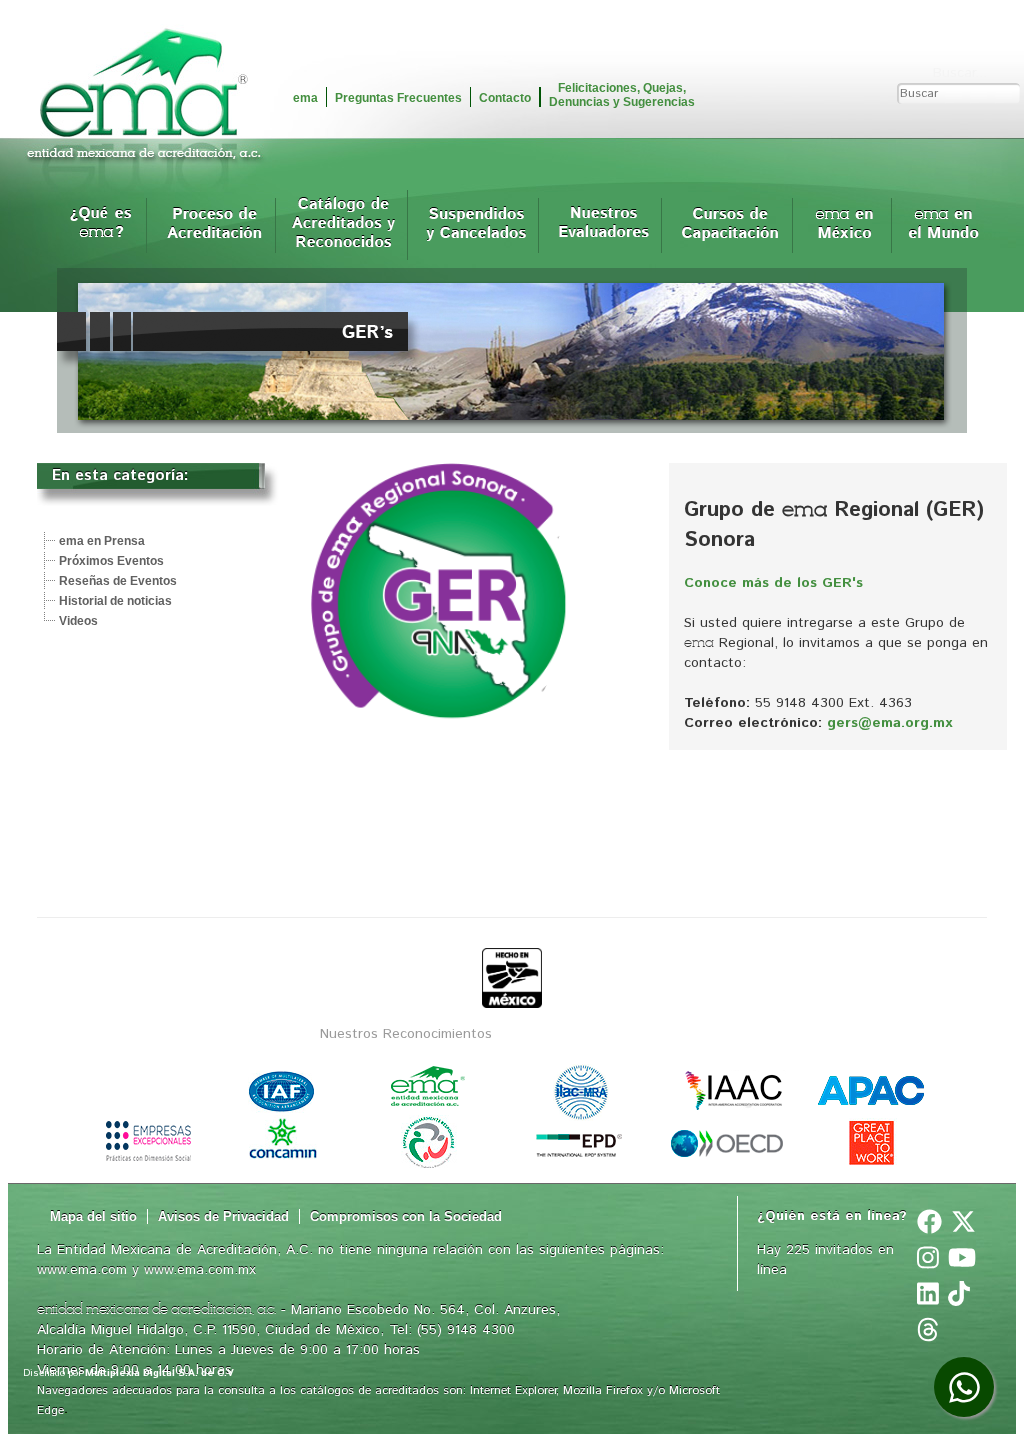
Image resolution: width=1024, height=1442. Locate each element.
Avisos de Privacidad (223, 1216)
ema (305, 98)
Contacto (505, 98)
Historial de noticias (115, 601)
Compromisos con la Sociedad (406, 1216)
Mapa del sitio (93, 1216)
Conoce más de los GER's (773, 583)
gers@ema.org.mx (889, 723)
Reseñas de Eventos (118, 581)
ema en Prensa (102, 541)
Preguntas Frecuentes (398, 98)
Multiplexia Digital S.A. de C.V (159, 1373)
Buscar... (960, 73)
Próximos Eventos (111, 561)
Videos (78, 621)
